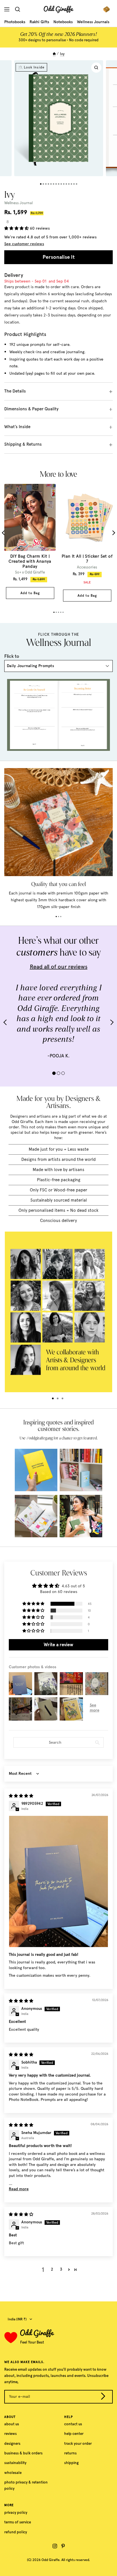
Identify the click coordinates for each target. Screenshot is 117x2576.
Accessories (87, 567)
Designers (12, 2444)
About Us (12, 2424)
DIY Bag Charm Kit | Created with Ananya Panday (30, 561)
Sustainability (15, 2463)
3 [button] (61, 2269)
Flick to (12, 656)
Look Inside (34, 67)
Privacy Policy (16, 2513)
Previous (4, 533)
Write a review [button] (58, 1645)
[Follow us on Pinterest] (63, 2546)
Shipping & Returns (23, 444)
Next (113, 533)
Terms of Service (18, 2522)
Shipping (71, 2463)
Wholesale (13, 2473)
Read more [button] (19, 2189)
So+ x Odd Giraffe (30, 572)
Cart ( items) (108, 9)
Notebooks (63, 22)
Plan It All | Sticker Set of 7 (87, 559)
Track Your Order (78, 2444)
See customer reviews (24, 244)
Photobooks (15, 22)
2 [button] (52, 2269)
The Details (15, 391)
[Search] (19, 9)
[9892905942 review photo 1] (58, 1881)
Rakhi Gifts (39, 22)
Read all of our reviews (59, 967)
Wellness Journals (93, 22)
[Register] (103, 2397)
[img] (21, 1796)
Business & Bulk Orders (23, 2453)
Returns (70, 2453)
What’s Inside (17, 427)
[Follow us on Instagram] (55, 2546)
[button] (17, 228)
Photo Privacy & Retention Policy (26, 2485)
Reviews (11, 2434)
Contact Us (73, 2424)
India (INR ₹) (17, 2319)
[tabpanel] (30, 541)
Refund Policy (16, 2532)
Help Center (74, 2434)
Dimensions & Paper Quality (31, 409)
